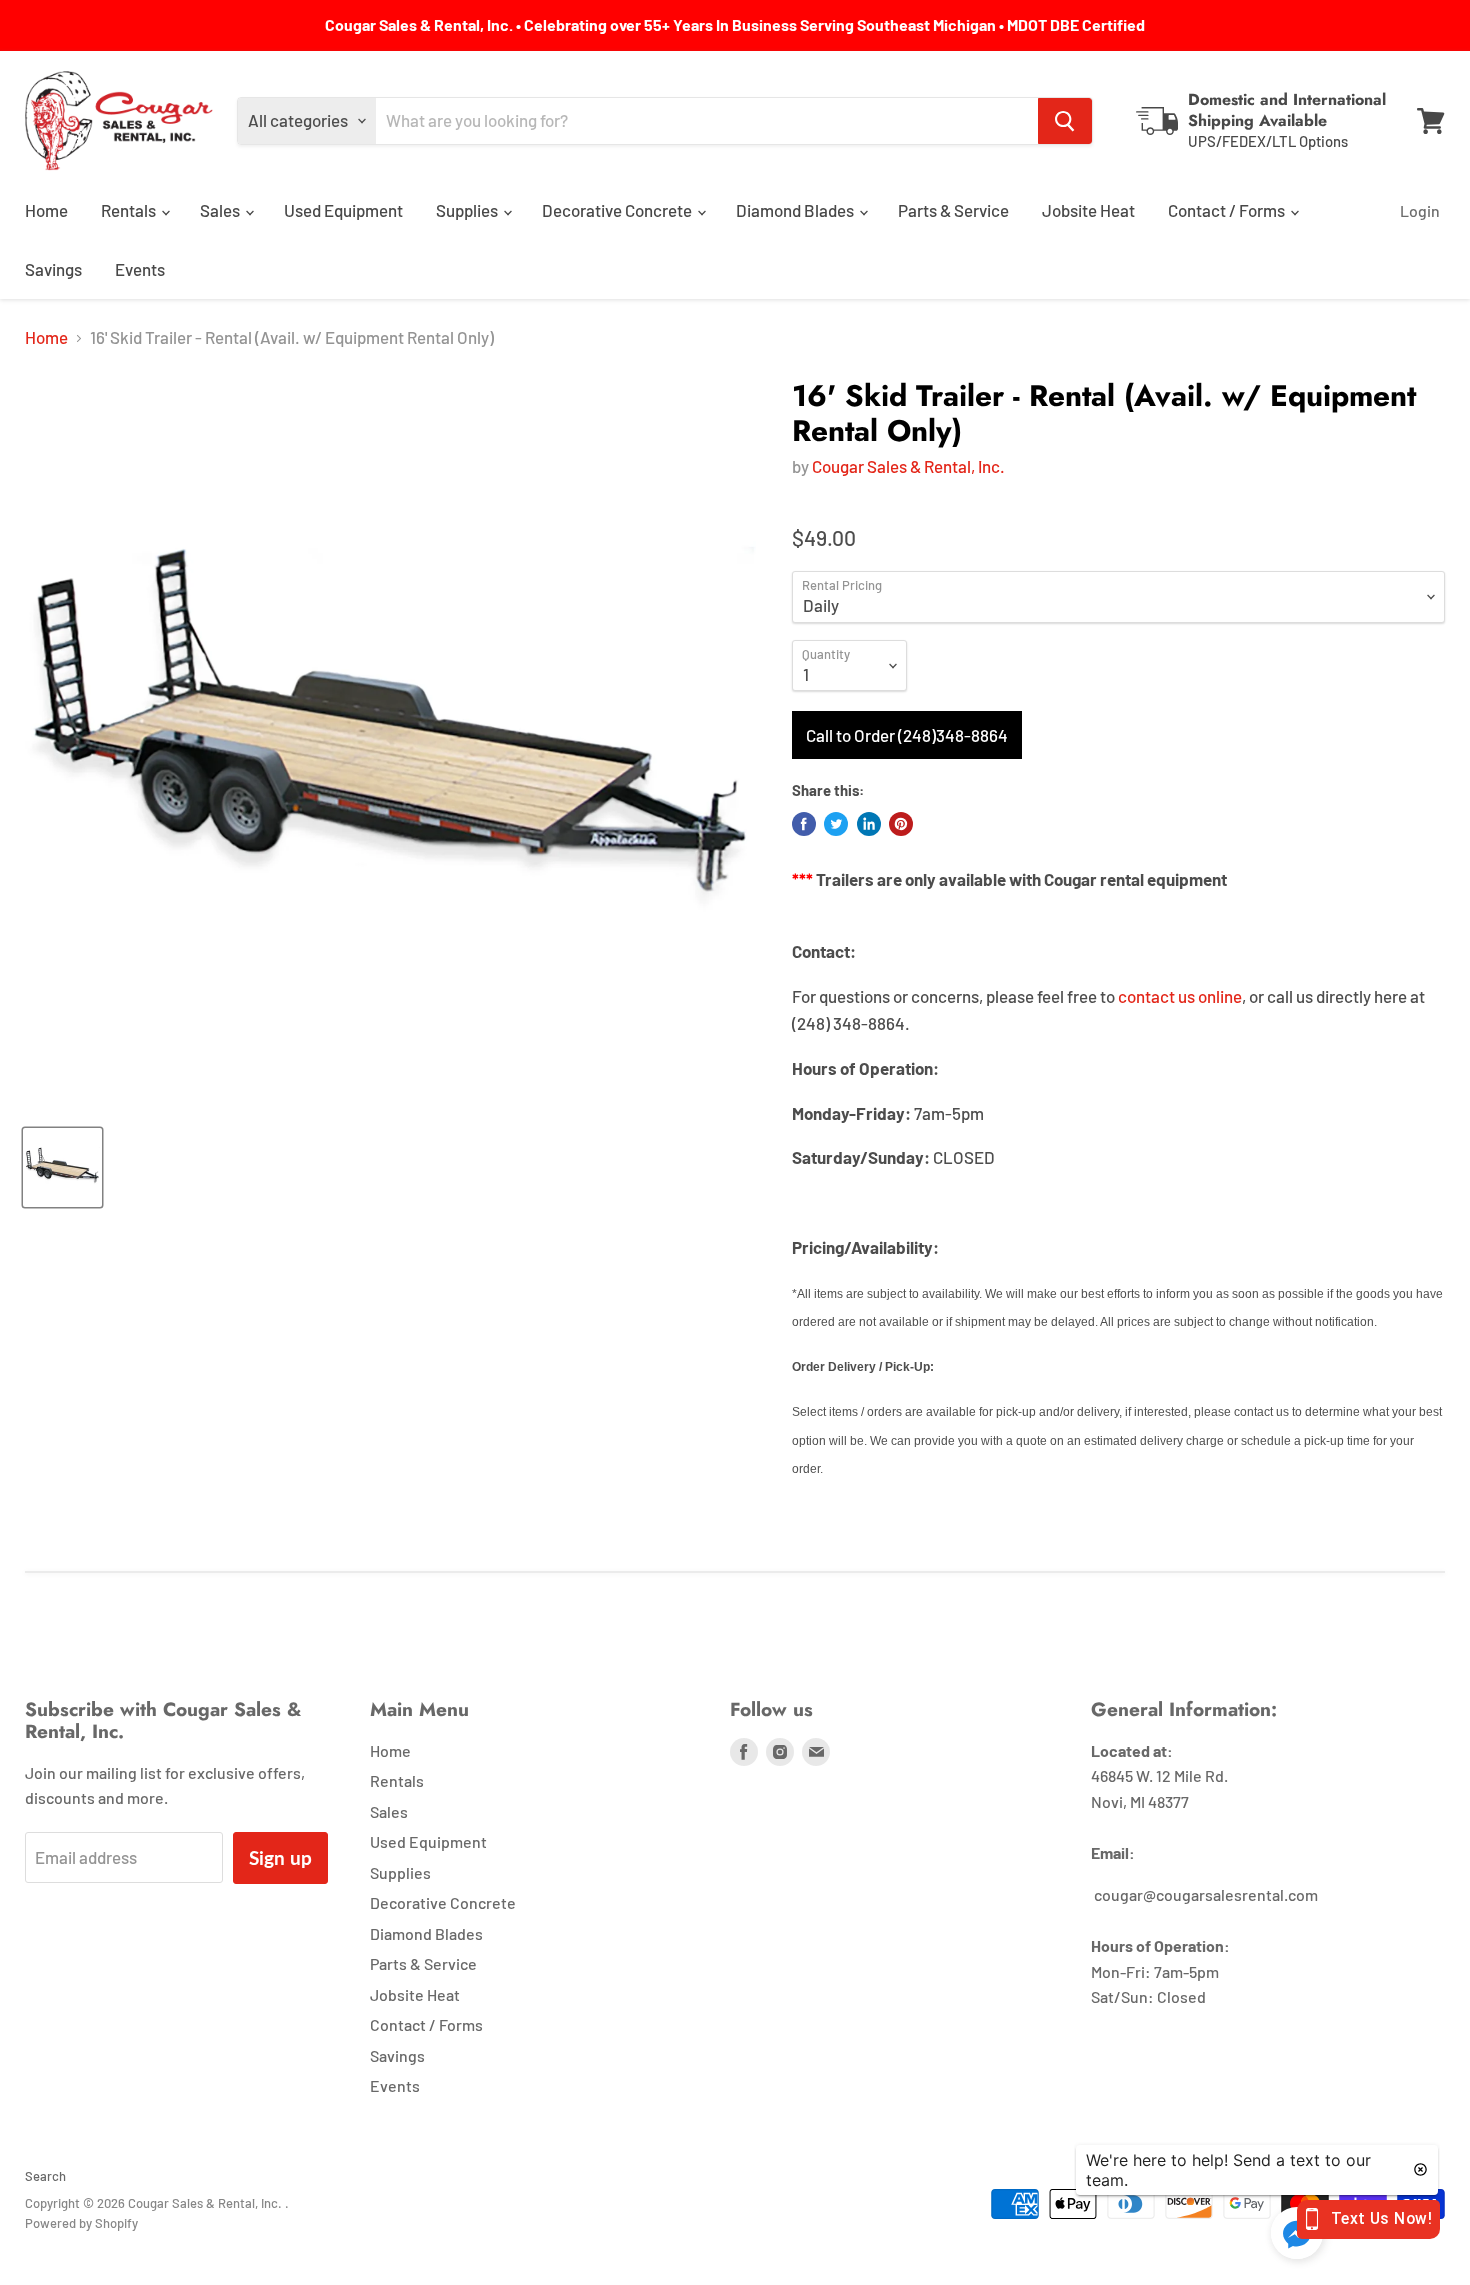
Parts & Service (953, 210)
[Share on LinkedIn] (869, 824)
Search (45, 2176)
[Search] (1065, 121)
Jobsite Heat (1088, 210)
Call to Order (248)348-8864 (907, 735)
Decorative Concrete (618, 210)
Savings (53, 269)
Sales (221, 210)
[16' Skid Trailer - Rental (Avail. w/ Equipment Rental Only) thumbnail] (62, 1167)
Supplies (468, 210)
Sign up (280, 1857)
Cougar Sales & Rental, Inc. (908, 466)
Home (46, 210)
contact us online (1180, 996)
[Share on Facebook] (804, 824)
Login (1420, 210)
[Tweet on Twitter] (836, 824)
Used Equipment (343, 210)
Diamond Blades (796, 210)
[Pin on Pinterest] (901, 824)
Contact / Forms (1228, 210)
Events (140, 269)
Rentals (130, 210)
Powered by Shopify (81, 2223)
